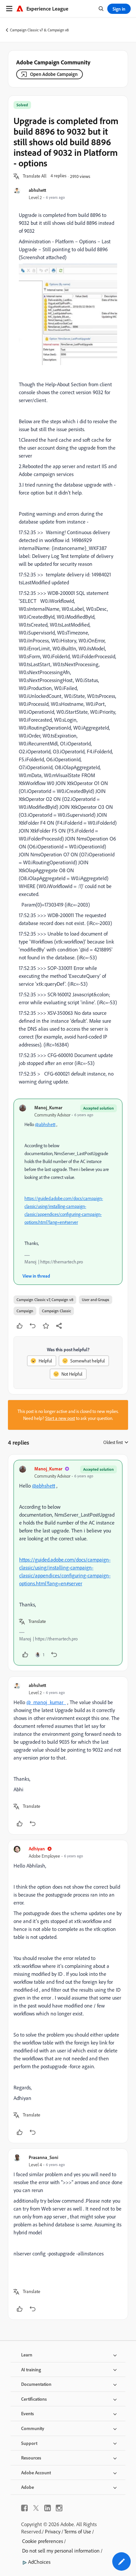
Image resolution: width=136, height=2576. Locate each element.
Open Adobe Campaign (54, 74)
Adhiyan (37, 1849)
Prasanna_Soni (43, 2157)
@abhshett (45, 1124)
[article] (68, 1563)
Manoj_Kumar (48, 1107)
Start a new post (60, 1418)
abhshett (37, 190)
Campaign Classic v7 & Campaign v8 (39, 30)
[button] (35, 176)
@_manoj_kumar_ (46, 1702)
